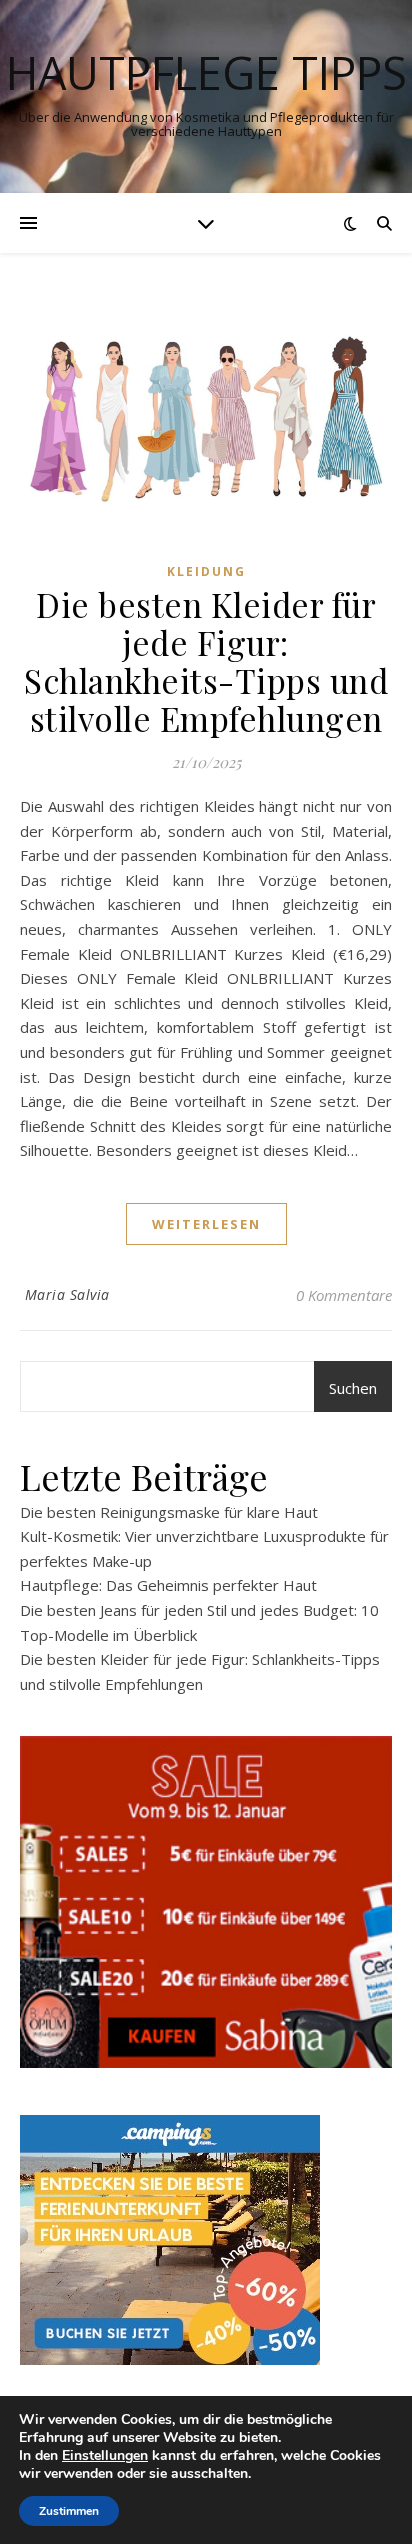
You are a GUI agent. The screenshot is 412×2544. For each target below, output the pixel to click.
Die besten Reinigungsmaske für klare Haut (169, 1512)
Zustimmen (69, 2511)
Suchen (353, 1388)
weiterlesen (206, 1224)
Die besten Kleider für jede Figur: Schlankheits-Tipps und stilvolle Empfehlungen (206, 661)
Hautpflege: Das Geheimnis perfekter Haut (168, 1585)
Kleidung (206, 571)
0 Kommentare (344, 1295)
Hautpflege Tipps (206, 72)
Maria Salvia (67, 1294)
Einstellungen (105, 2456)
